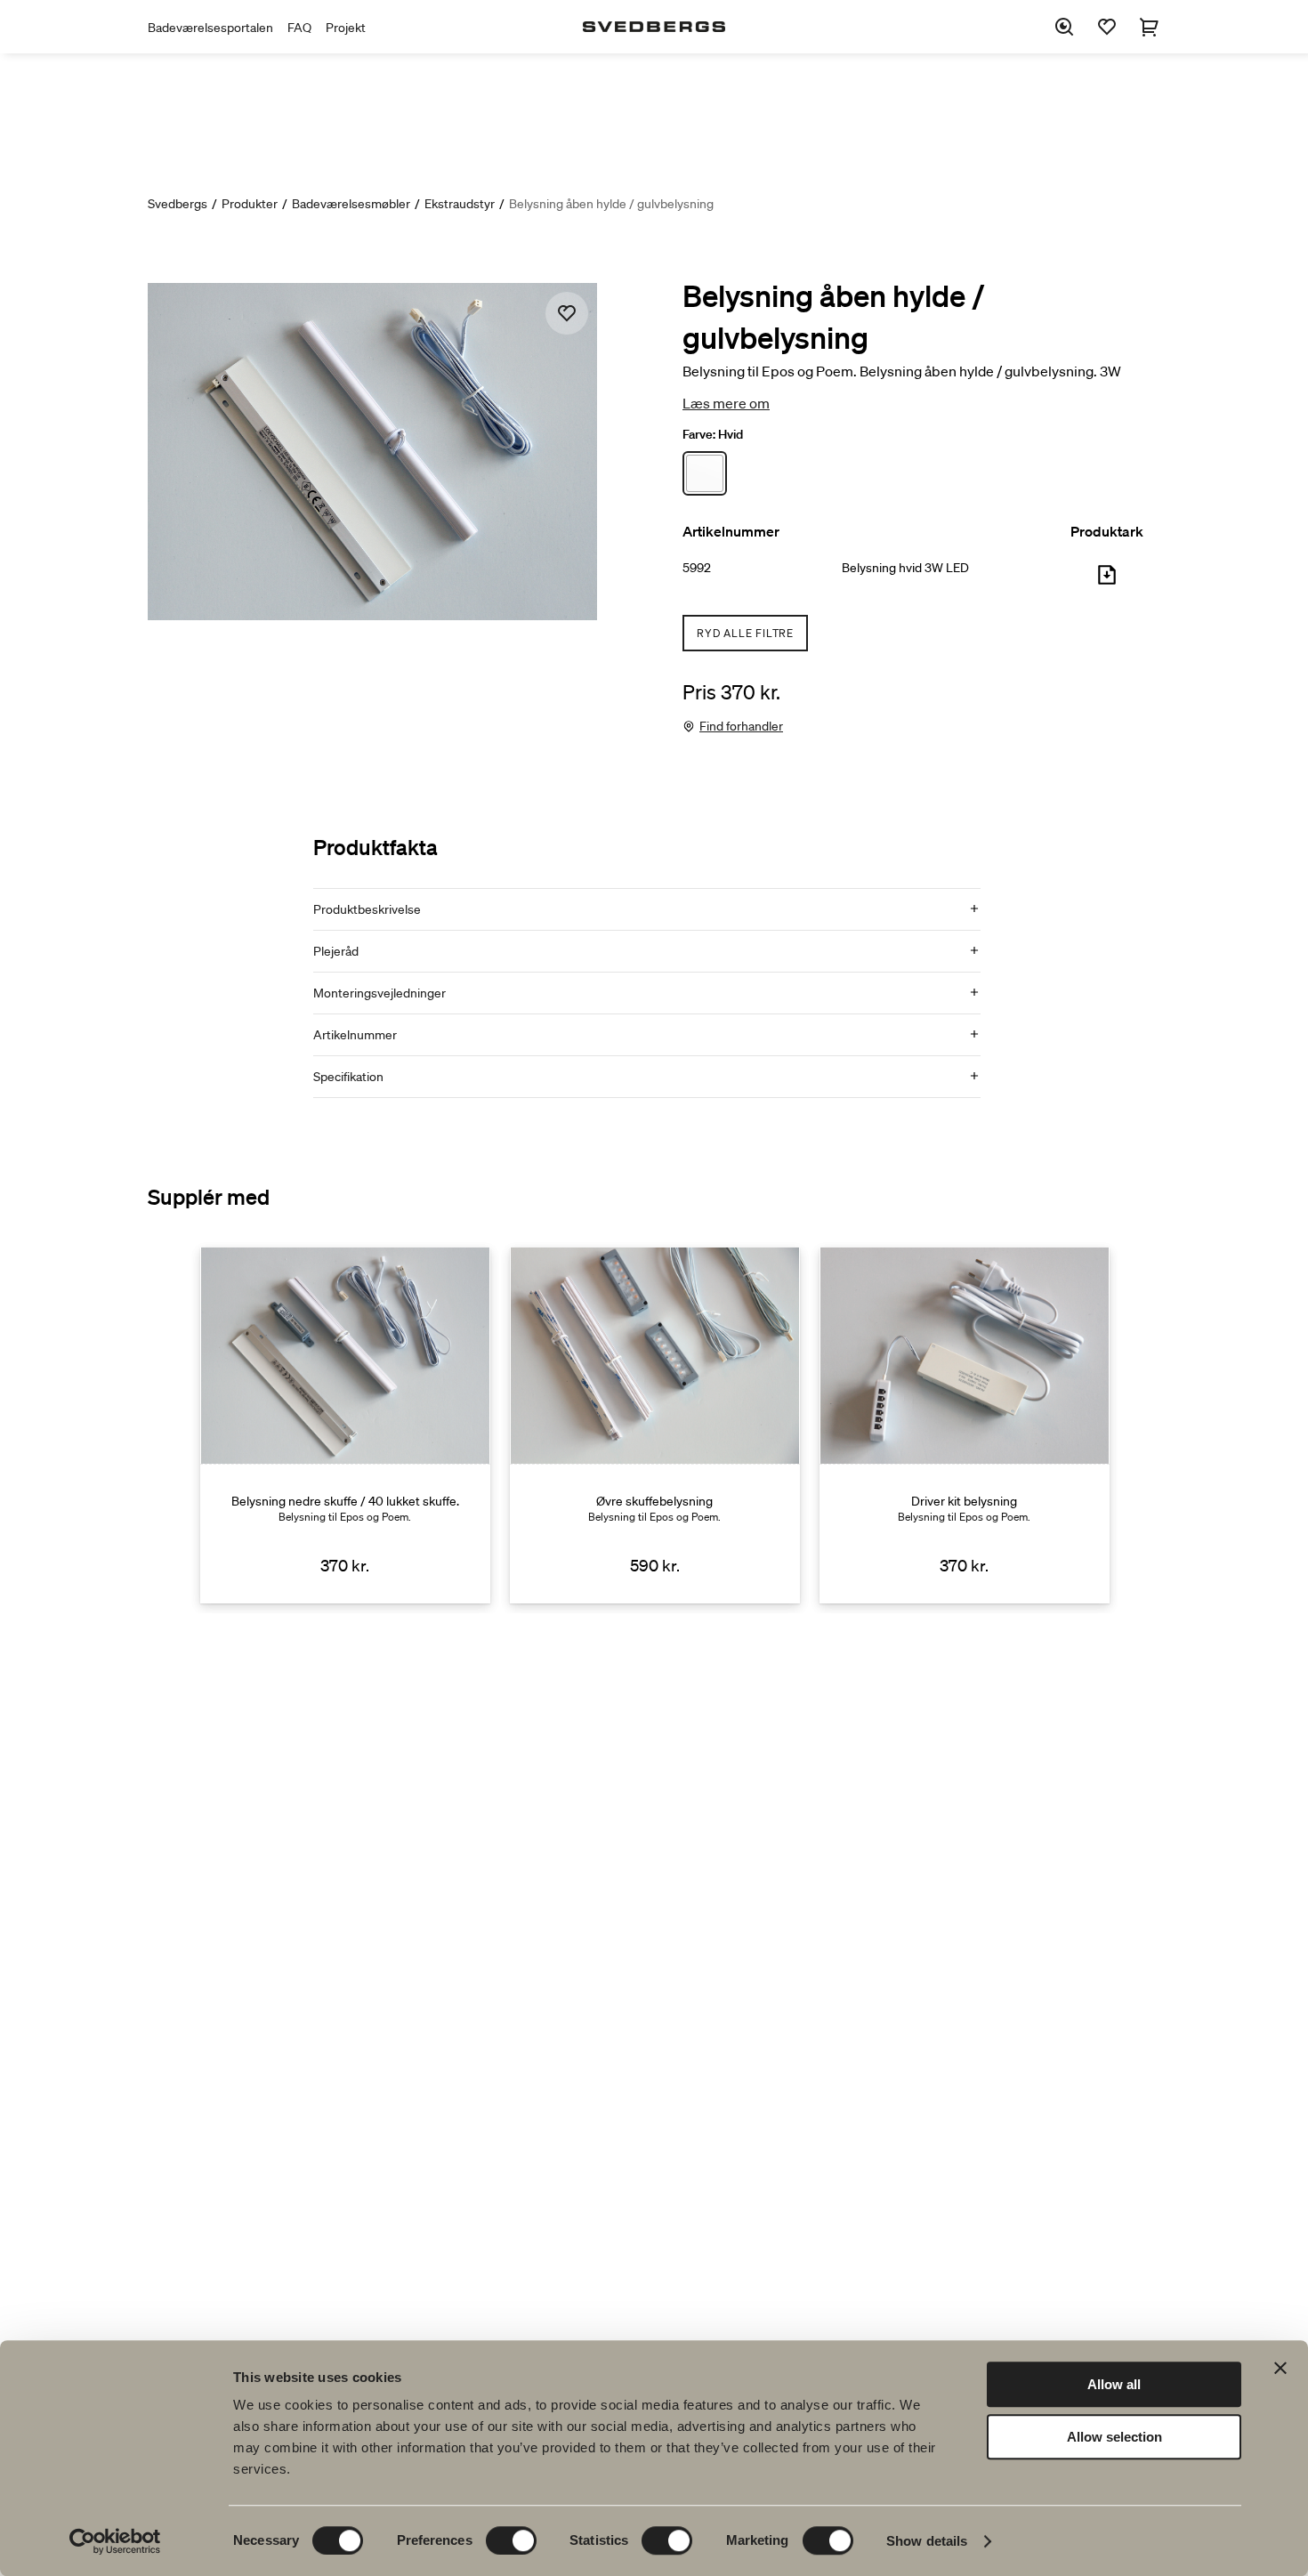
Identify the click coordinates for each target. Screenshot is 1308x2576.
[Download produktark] (1107, 582)
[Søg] (1064, 27)
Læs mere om (726, 403)
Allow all (1114, 2384)
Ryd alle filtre (745, 633)
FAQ (299, 28)
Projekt (346, 28)
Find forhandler (741, 726)
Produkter (250, 204)
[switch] (511, 2540)
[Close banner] (1280, 2368)
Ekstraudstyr (460, 204)
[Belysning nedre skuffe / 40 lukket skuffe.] (345, 1425)
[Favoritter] (1107, 27)
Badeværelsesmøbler (351, 204)
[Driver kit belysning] (965, 1425)
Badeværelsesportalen (210, 28)
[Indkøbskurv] (1150, 27)
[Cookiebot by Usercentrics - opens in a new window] (115, 2541)
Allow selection (1114, 2437)
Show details (927, 2541)
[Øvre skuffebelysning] (655, 1425)
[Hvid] (705, 473)
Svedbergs (178, 204)
